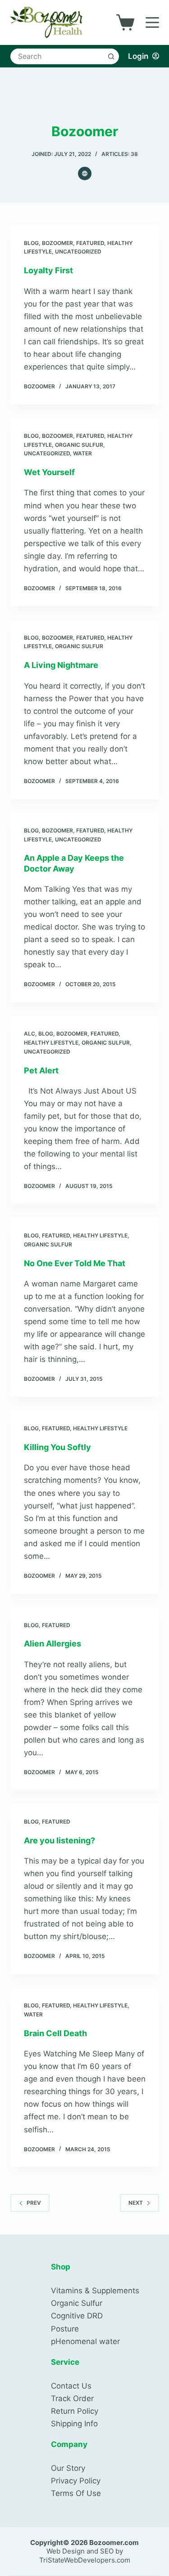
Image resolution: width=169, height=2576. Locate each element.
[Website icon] (85, 174)
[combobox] (58, 56)
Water (82, 453)
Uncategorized (78, 251)
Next (136, 2203)
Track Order (72, 2398)
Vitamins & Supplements (95, 2291)
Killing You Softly (57, 1447)
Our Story (68, 2468)
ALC (30, 1034)
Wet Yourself (49, 472)
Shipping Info (74, 2424)
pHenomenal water (85, 2341)
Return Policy (75, 2411)
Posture (65, 2329)
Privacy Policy (76, 2481)
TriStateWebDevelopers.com (85, 2560)
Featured (90, 243)
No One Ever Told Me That (75, 1263)
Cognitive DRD (77, 2316)
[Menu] (152, 22)
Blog (31, 243)
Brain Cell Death (55, 2033)
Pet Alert (41, 1070)
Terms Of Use (76, 2493)
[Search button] (111, 56)
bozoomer (57, 243)
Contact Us (71, 2386)
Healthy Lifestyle (51, 1043)
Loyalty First (48, 270)
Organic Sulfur (79, 445)
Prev (34, 2203)
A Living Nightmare (61, 665)
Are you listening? (59, 1840)
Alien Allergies (53, 1644)
